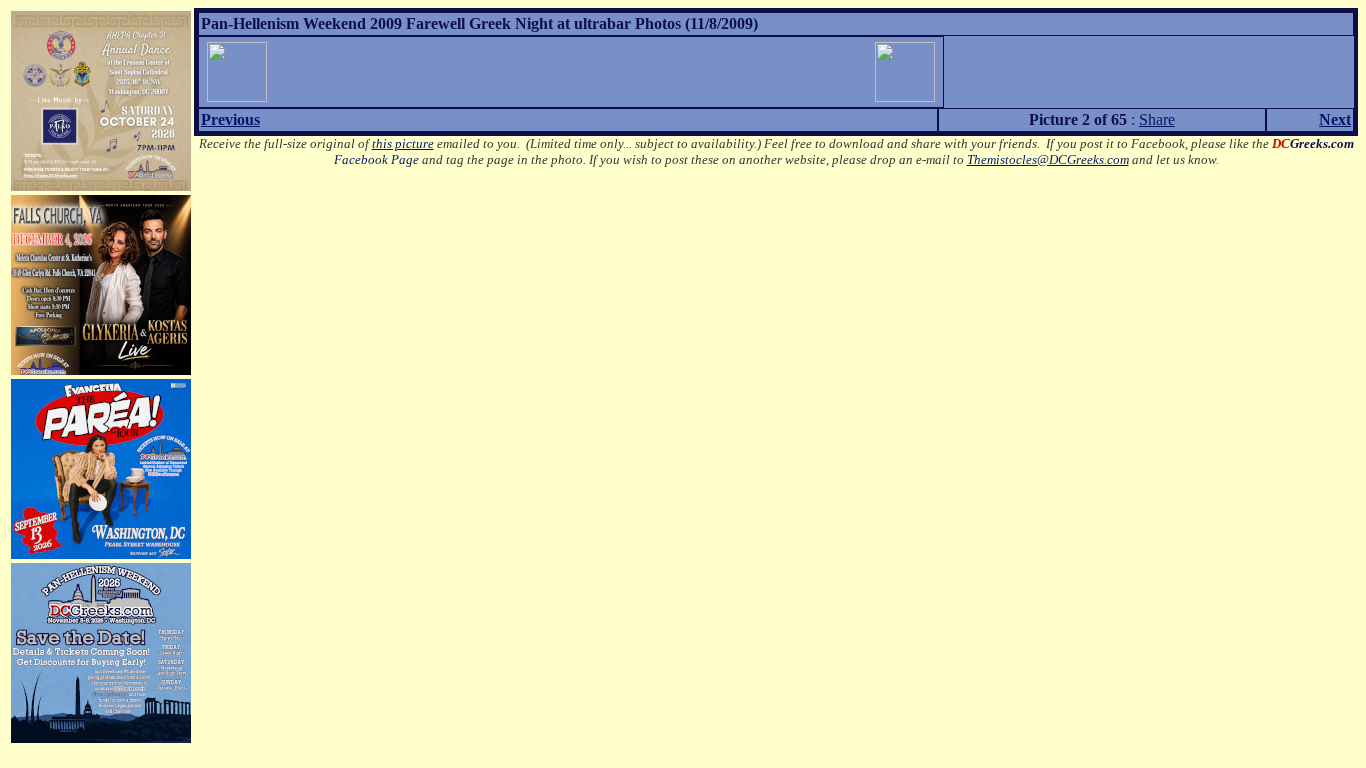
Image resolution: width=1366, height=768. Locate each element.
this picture (403, 143)
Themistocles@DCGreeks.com (1048, 159)
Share (1157, 119)
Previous (230, 119)
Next (1335, 119)
